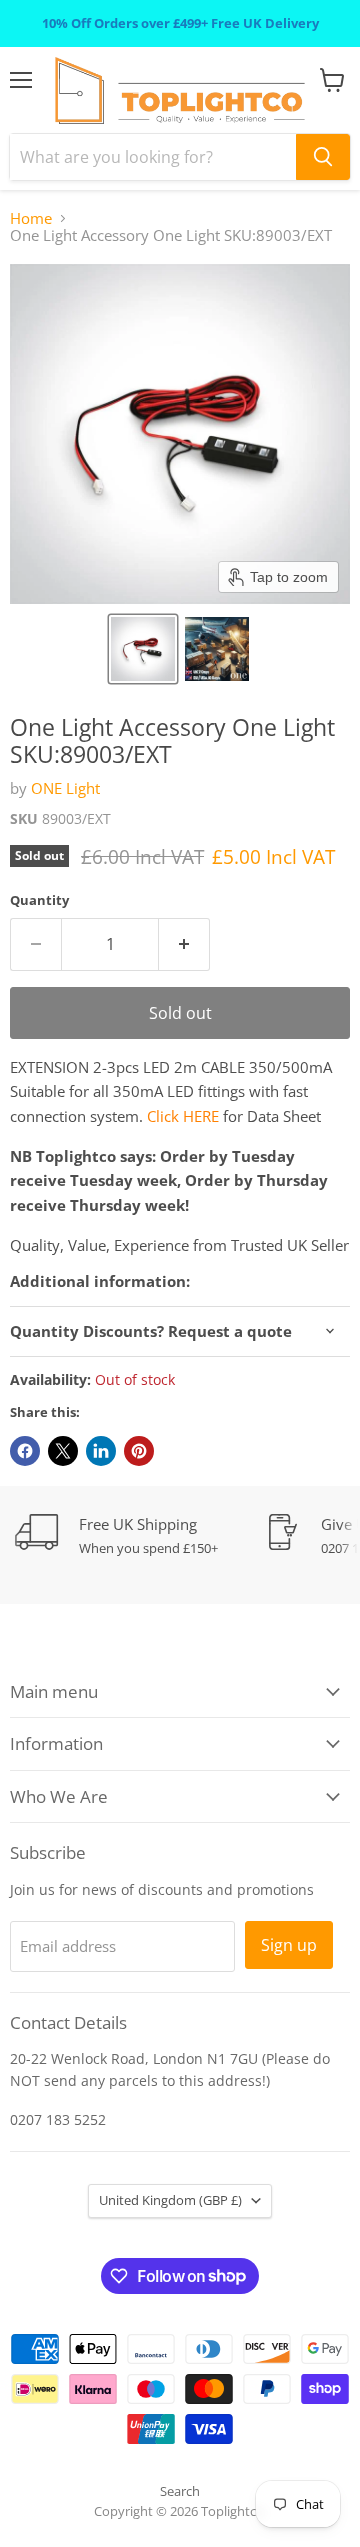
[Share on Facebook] (25, 1451)
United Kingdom (170, 2200)
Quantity (39, 900)
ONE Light (65, 788)
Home (31, 218)
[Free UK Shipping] (140, 1535)
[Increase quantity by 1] (184, 944)
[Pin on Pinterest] (139, 1451)
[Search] (323, 157)
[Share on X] (63, 1451)
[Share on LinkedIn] (101, 1451)
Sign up (289, 1945)
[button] (143, 649)
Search (180, 2491)
